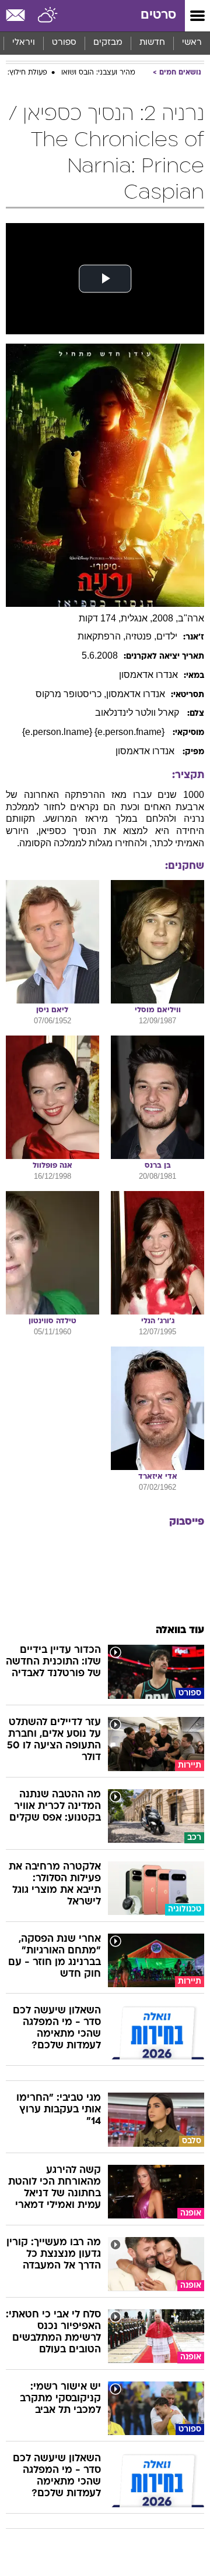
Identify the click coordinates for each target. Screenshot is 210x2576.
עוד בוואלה (180, 1630)
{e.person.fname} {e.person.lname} (94, 732)
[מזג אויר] (48, 16)
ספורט (64, 43)
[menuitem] (152, 43)
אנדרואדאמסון (148, 675)
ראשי (192, 43)
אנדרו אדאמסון (146, 751)
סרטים (158, 15)
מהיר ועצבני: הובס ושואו (98, 73)
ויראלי (24, 43)
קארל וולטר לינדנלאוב (138, 713)
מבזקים (108, 43)
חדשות (152, 43)
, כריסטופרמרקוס (71, 694)
